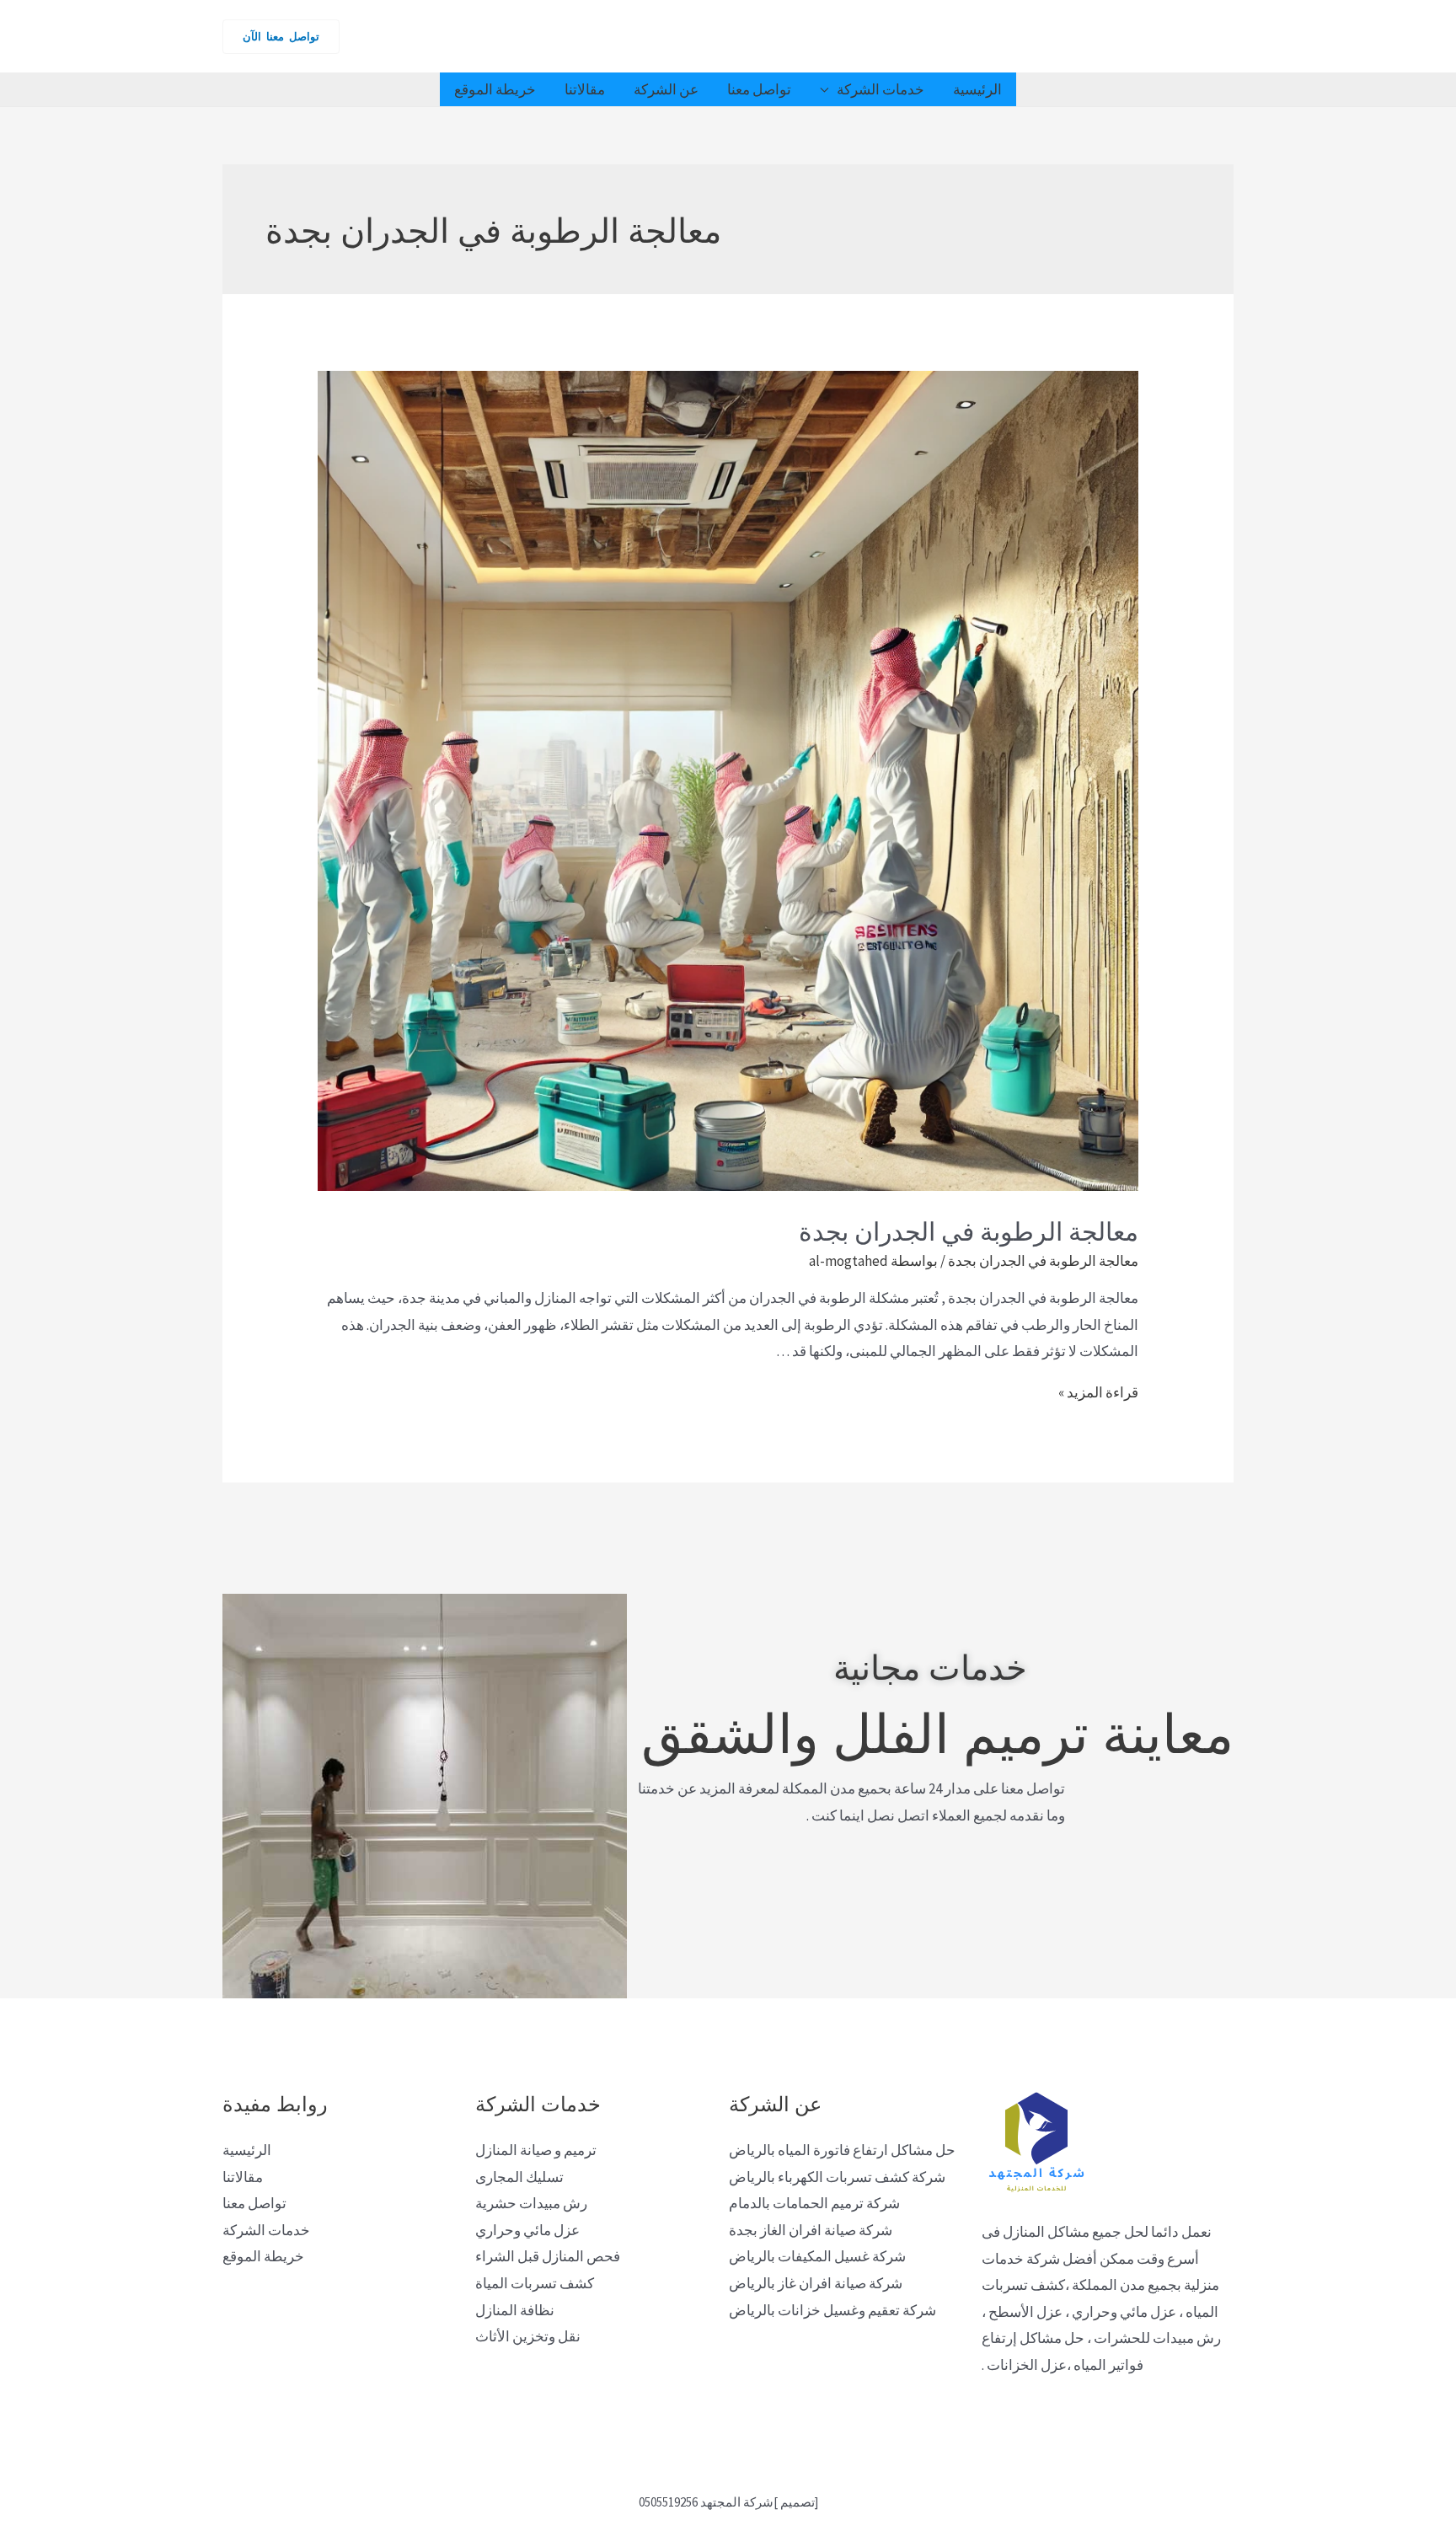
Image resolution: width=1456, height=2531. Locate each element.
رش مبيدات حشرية (531, 2203)
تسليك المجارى (519, 2177)
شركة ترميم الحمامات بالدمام (814, 2203)
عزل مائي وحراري (527, 2230)
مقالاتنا (585, 89)
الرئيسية (977, 89)
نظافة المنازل (515, 2310)
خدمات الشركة (881, 89)
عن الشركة (666, 89)
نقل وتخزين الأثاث (528, 2336)
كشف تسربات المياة (535, 2283)
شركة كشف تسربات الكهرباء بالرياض (837, 2177)
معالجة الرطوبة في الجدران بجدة (969, 1229)
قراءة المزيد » (1098, 1392)
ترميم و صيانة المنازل (536, 2150)
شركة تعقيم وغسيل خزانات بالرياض (832, 2310)
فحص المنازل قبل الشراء (548, 2256)
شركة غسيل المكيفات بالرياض (817, 2256)
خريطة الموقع (495, 89)
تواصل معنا (759, 89)
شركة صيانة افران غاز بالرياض (816, 2283)
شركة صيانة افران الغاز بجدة (811, 2230)
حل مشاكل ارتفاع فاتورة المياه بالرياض (842, 2150)
